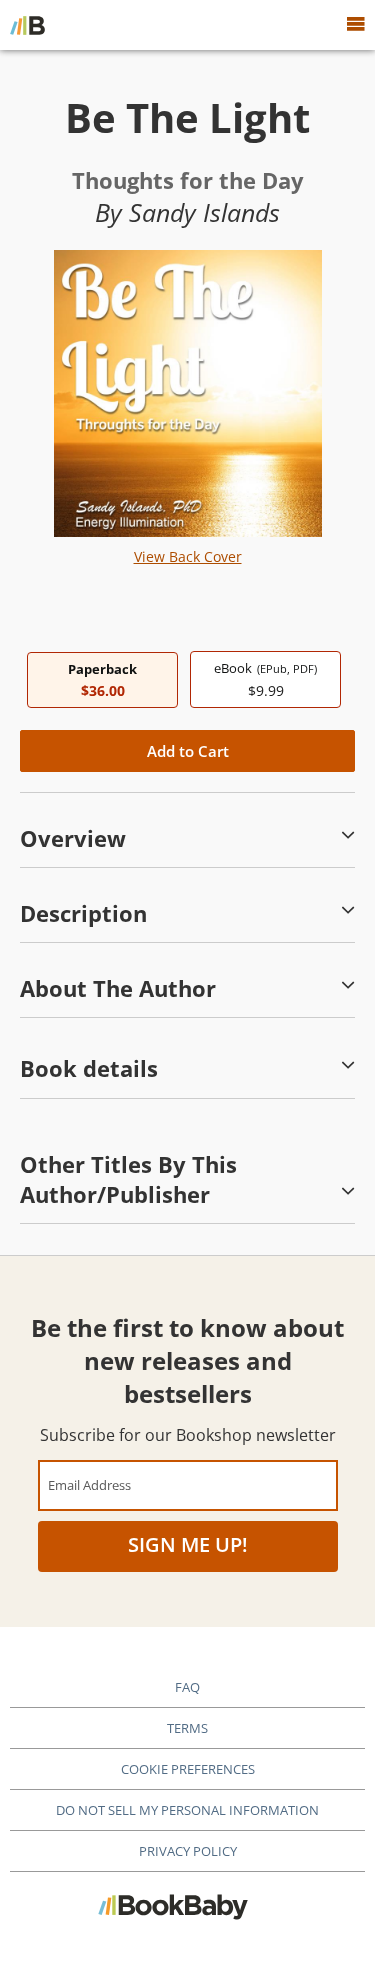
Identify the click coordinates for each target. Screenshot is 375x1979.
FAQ (187, 1687)
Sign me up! (188, 1544)
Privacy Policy (188, 1851)
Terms (187, 1728)
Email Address (89, 1484)
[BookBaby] (27, 25)
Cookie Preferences (188, 1769)
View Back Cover (188, 556)
